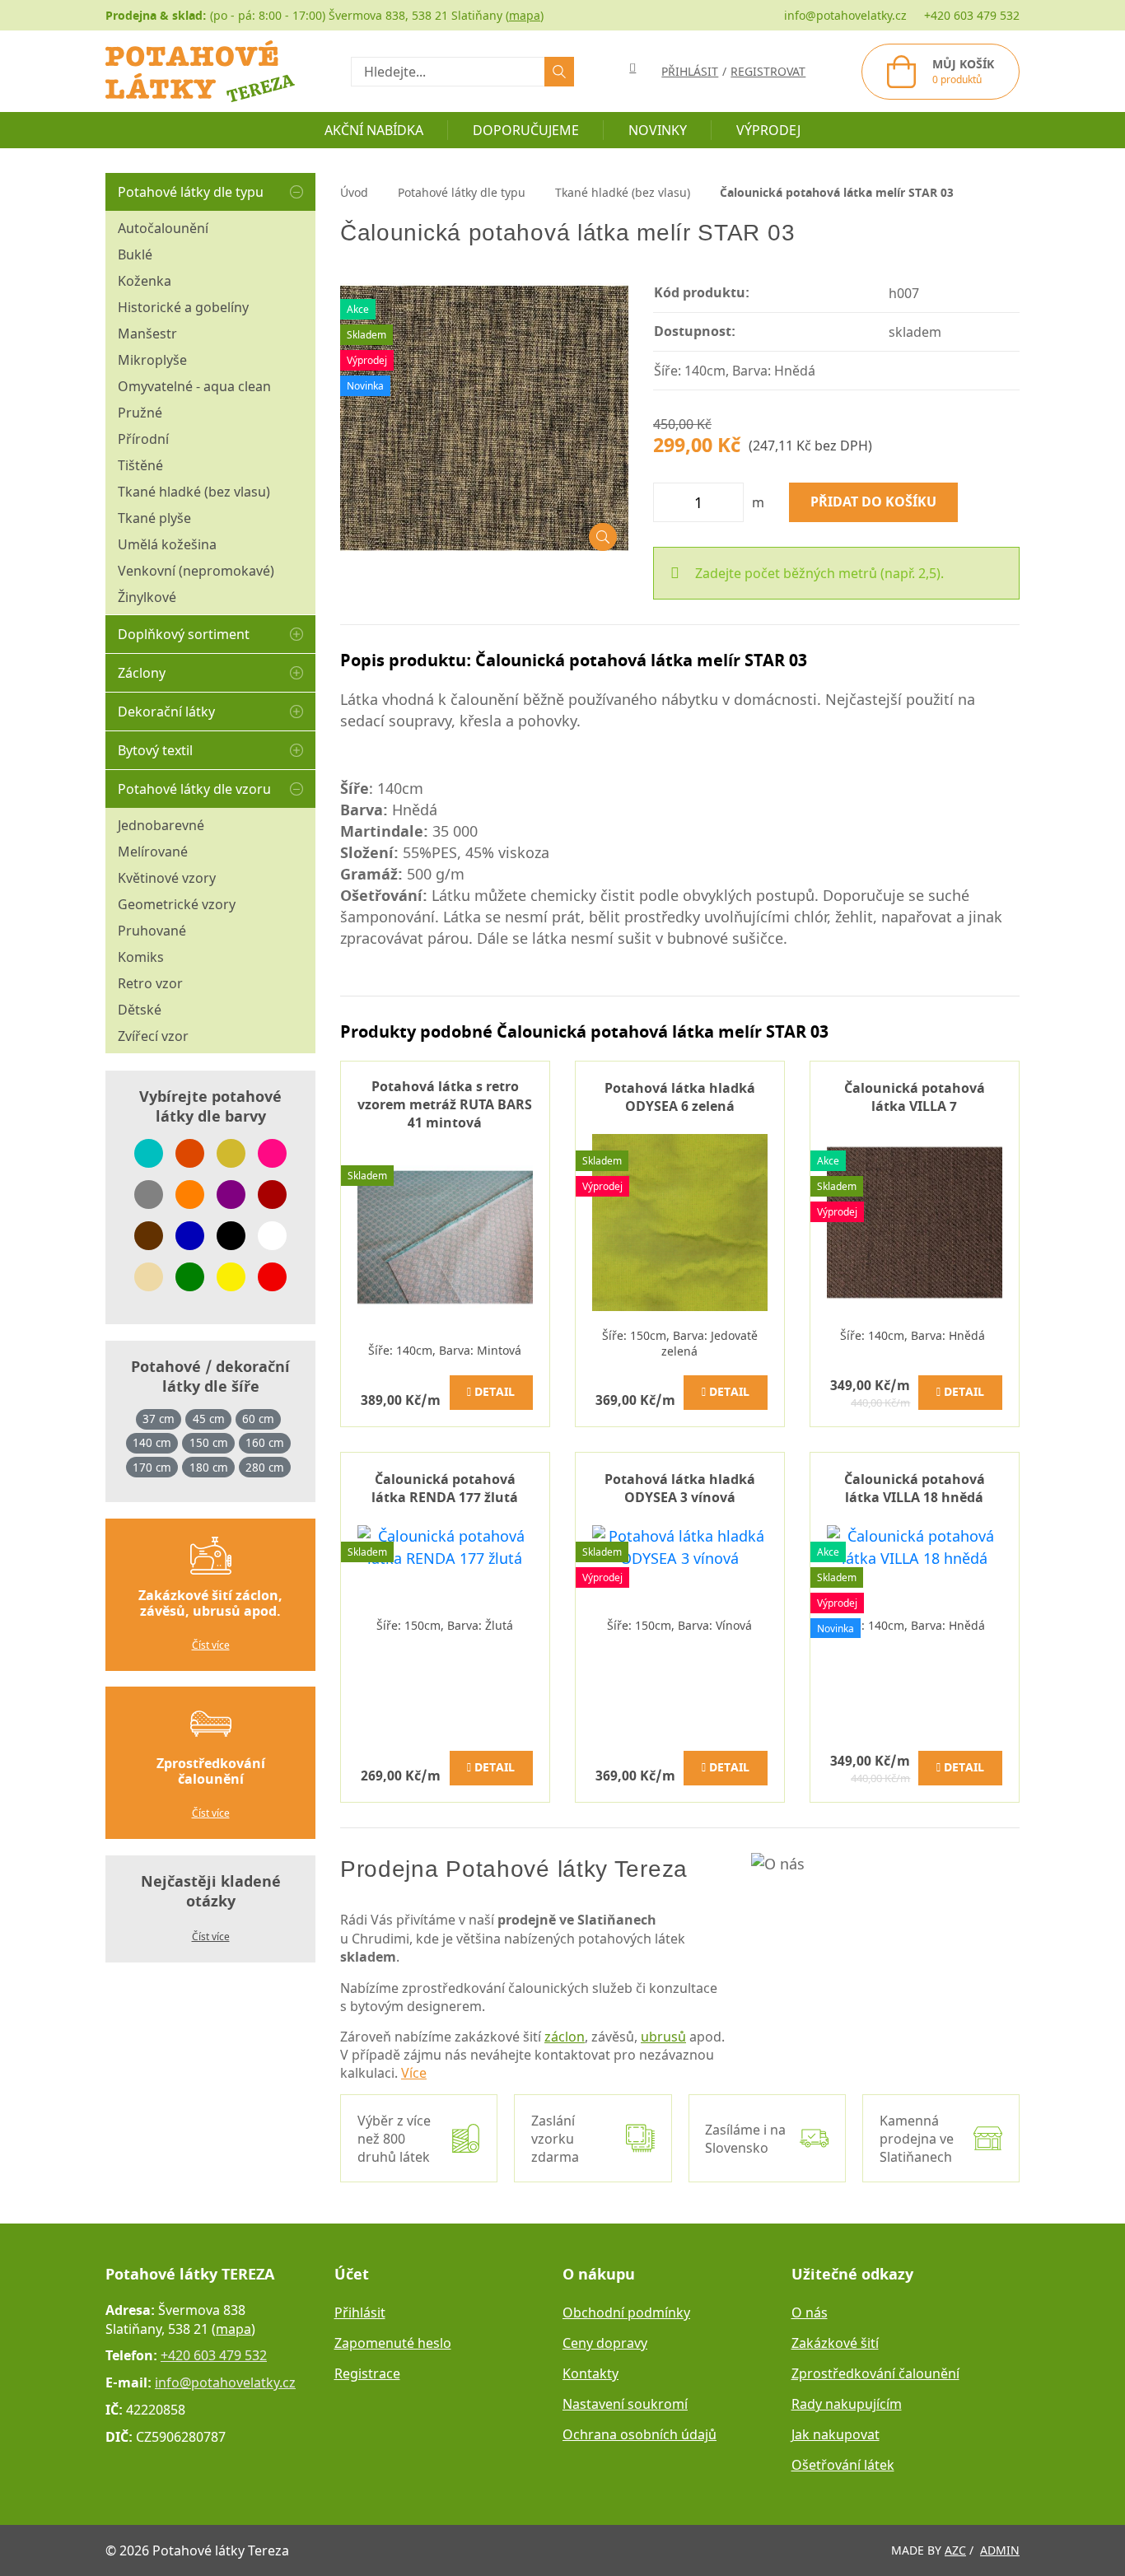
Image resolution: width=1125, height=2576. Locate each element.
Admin (1000, 2550)
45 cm (209, 1419)
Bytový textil (155, 750)
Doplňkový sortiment (184, 634)
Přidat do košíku (873, 502)
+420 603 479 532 (972, 15)
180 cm (209, 1468)
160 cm (265, 1443)
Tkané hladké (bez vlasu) (194, 492)
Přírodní (143, 439)
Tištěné (140, 465)
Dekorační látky (166, 712)
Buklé (135, 254)
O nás (810, 2312)
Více (414, 2073)
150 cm (209, 1443)
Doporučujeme (526, 130)
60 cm (258, 1419)
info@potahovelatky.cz (845, 15)
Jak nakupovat (836, 2434)
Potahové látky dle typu (191, 192)
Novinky (658, 130)
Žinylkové (147, 597)
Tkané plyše (154, 518)
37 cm (159, 1419)
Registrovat (768, 71)
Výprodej (768, 130)
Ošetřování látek (843, 2465)
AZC (955, 2550)
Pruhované (152, 931)
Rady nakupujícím (847, 2404)
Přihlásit (360, 2312)
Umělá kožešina (167, 544)
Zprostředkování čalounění (875, 2373)
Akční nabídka (374, 130)
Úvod (354, 192)
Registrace (367, 2373)
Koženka (145, 281)
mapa (525, 15)
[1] (559, 72)
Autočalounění (163, 228)
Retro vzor (150, 983)
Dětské (140, 1010)
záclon (565, 2037)
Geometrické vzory (177, 904)
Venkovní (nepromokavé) (196, 571)
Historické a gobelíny (183, 307)
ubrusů (663, 2037)
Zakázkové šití (835, 2343)
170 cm (152, 1468)
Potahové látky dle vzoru (194, 789)
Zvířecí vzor (153, 1036)
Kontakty (591, 2373)
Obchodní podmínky (626, 2312)
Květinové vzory (167, 878)
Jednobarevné (161, 825)
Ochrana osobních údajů (640, 2434)
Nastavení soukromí (625, 2404)
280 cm (265, 1468)
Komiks (141, 957)
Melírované (153, 852)
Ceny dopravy (605, 2343)
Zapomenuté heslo (393, 2343)
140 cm (152, 1443)
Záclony (142, 673)
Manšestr (147, 334)
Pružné (140, 413)
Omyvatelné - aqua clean (194, 386)
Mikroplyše (152, 360)
